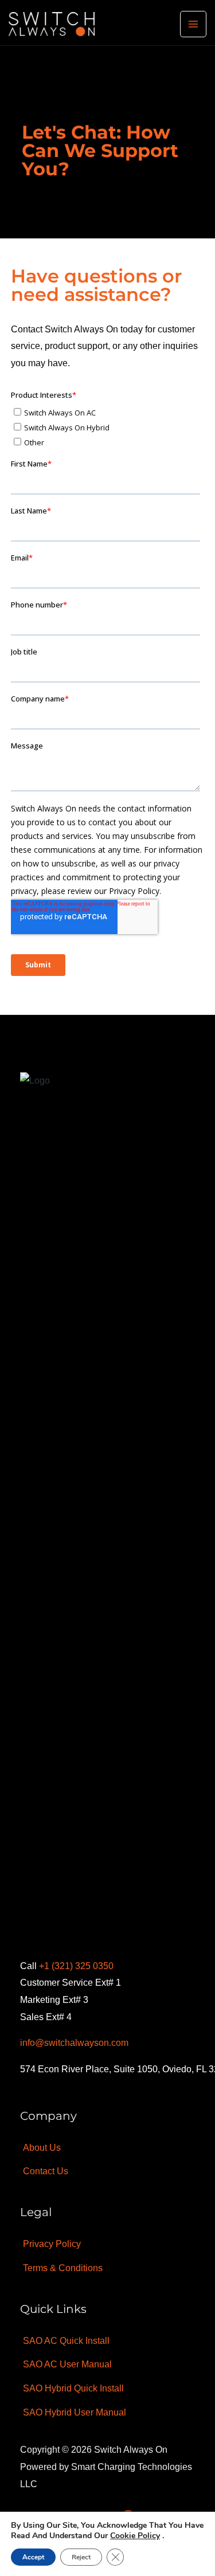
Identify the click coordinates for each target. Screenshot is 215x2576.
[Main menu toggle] (193, 24)
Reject (81, 2557)
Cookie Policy (135, 2536)
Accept (33, 2557)
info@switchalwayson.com (74, 2043)
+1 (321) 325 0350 (76, 1966)
